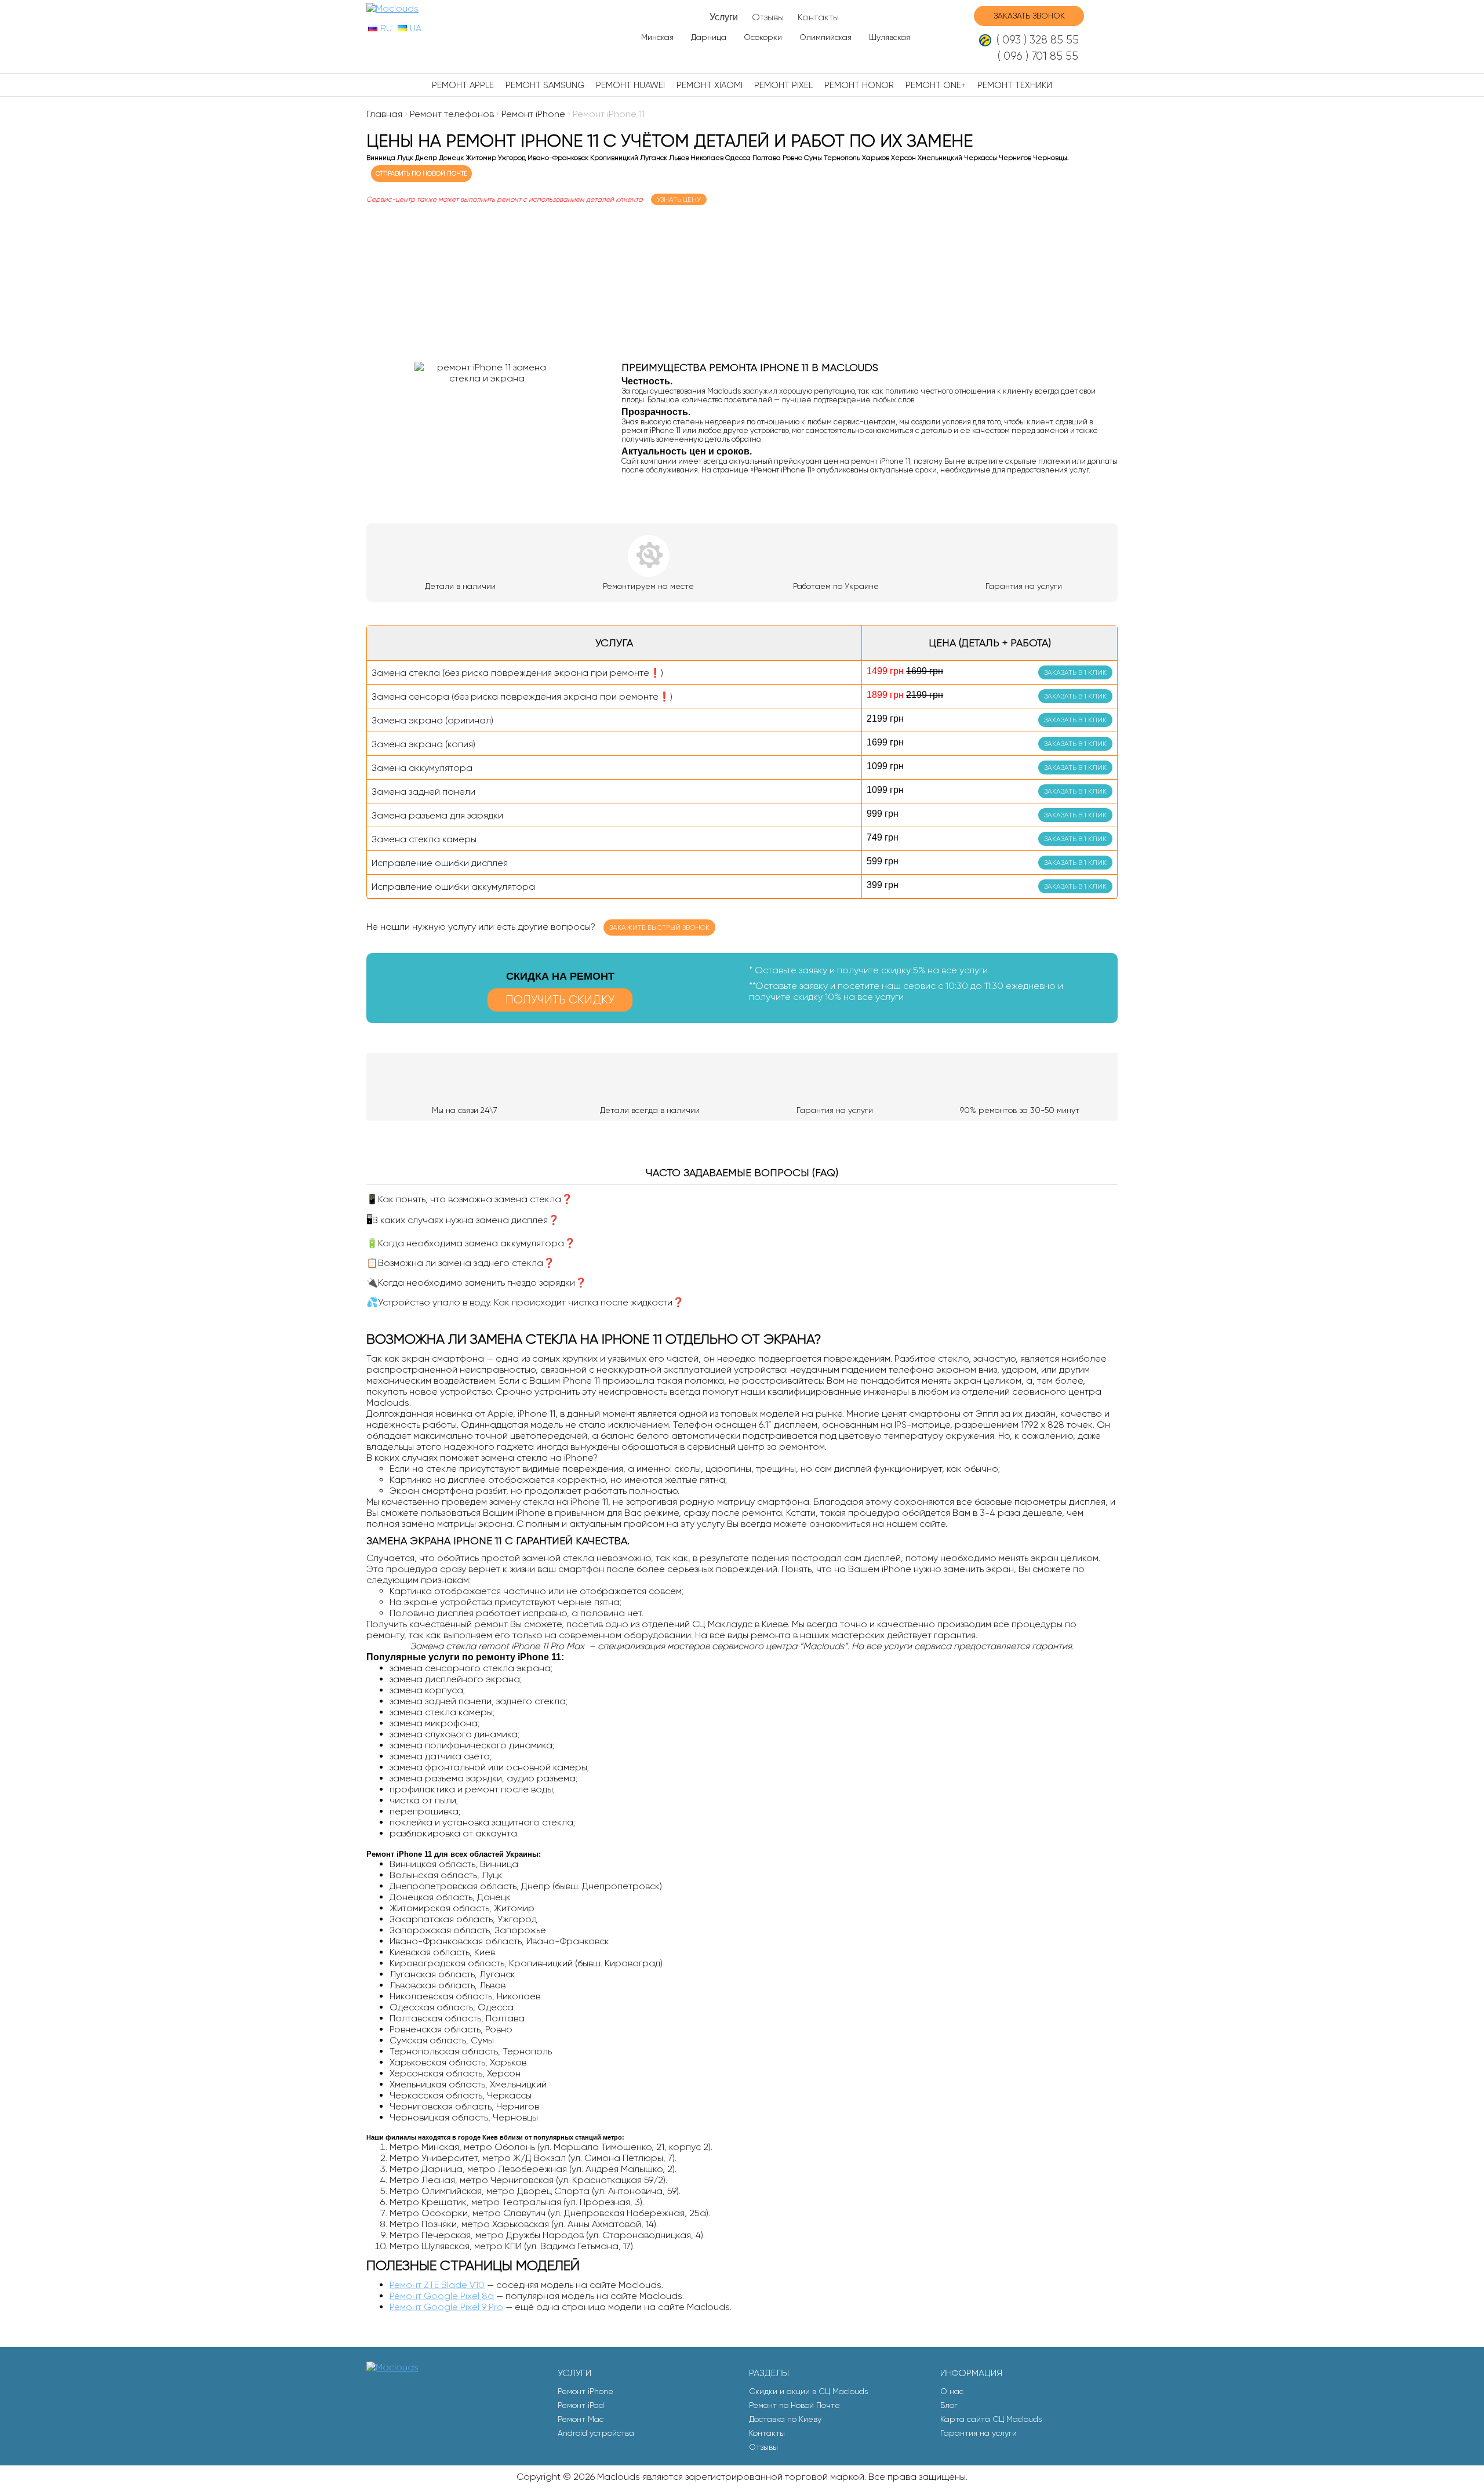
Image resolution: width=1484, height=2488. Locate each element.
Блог (949, 2405)
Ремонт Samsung (545, 85)
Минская (657, 37)
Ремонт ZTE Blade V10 (437, 2285)
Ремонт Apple (463, 85)
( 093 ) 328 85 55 (1038, 40)
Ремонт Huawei (630, 85)
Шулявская (890, 37)
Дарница (709, 37)
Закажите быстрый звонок (659, 927)
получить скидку (560, 1000)
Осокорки (763, 37)
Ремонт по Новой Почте (794, 2405)
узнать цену (679, 199)
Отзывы (768, 17)
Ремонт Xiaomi (710, 85)
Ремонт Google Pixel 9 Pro (446, 2307)
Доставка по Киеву (785, 2419)
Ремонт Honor (859, 85)
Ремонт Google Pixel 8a (442, 2296)
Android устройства (596, 2433)
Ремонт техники (1015, 85)
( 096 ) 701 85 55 (1038, 56)
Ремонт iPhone (585, 2391)
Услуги (724, 17)
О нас (952, 2391)
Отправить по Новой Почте (421, 174)
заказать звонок (1029, 16)
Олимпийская (825, 37)
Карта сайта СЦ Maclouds (991, 2419)
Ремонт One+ (936, 85)
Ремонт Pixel (783, 85)
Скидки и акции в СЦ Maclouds (808, 2391)
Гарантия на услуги (979, 2433)
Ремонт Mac (581, 2419)
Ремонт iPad (581, 2405)
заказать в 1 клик (1075, 672)
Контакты (818, 17)
